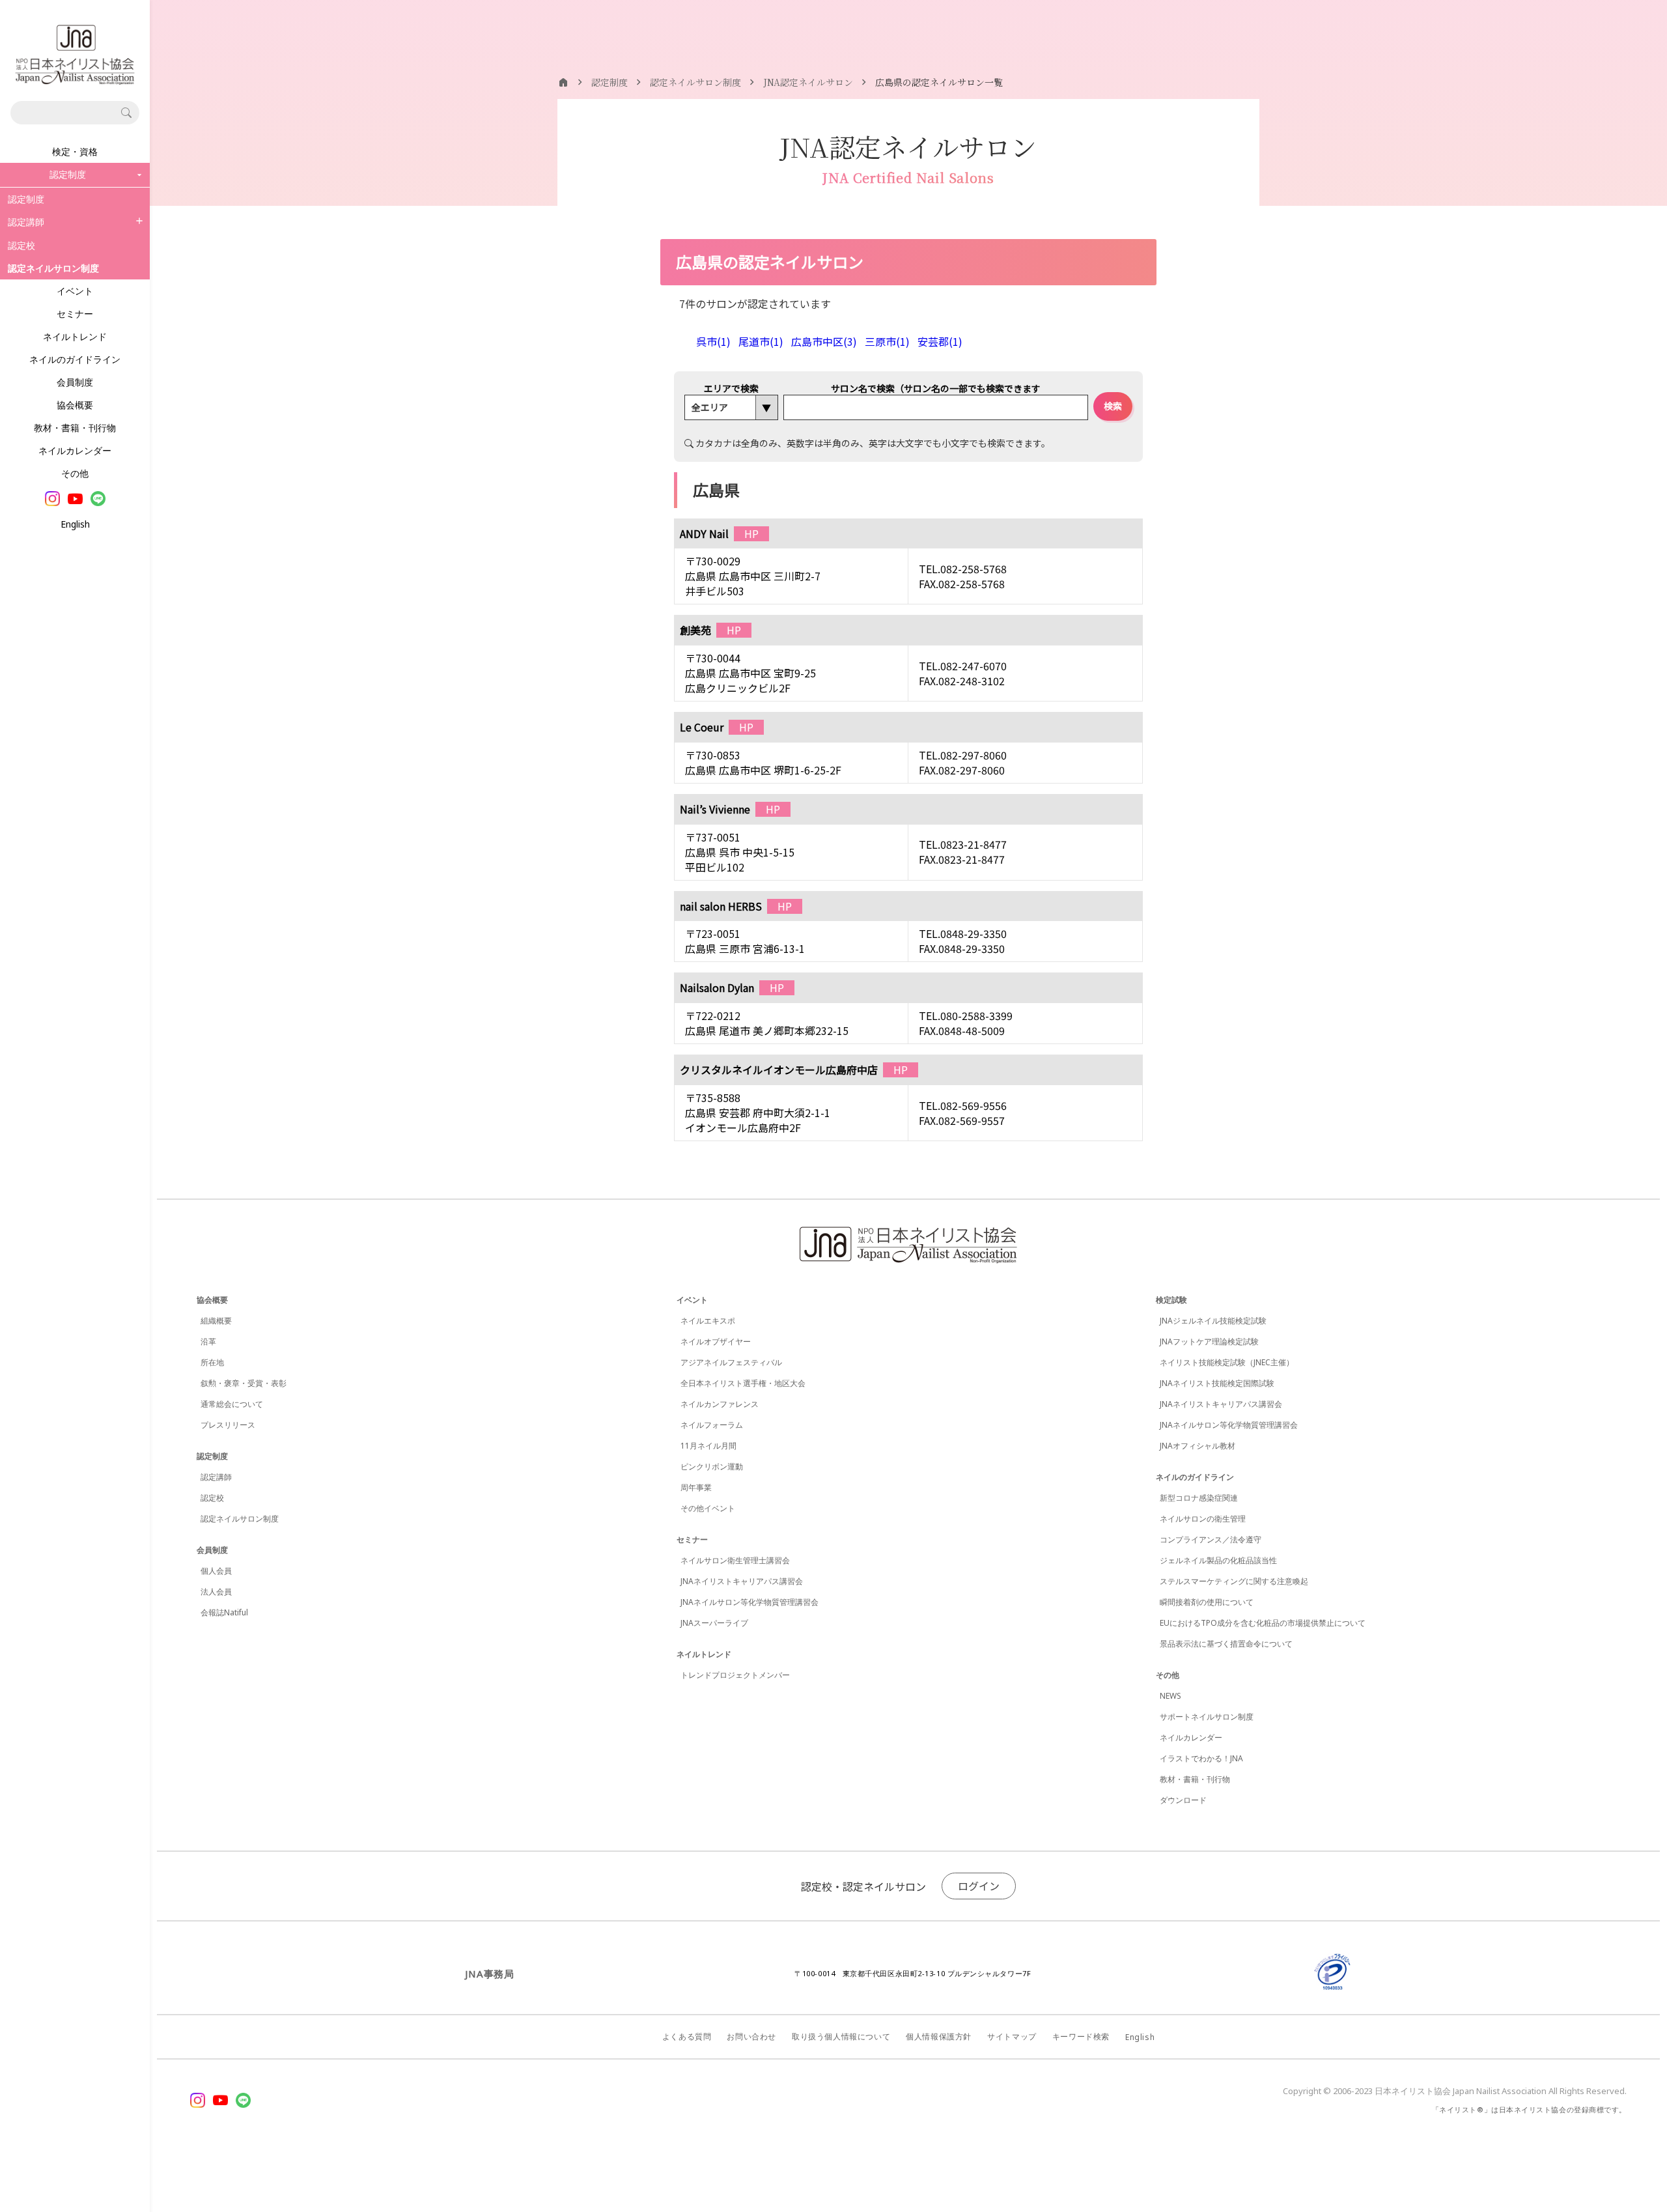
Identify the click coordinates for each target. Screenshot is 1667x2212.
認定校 (21, 245)
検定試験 (1171, 1300)
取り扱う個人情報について (841, 2036)
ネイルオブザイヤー (716, 1341)
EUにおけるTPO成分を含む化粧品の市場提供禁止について (1263, 1623)
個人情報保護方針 (939, 2036)
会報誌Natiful (224, 1612)
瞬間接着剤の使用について (1207, 1602)
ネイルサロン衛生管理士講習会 (735, 1560)
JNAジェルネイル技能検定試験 (1213, 1321)
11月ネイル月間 (708, 1446)
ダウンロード (1183, 1800)
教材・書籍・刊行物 (75, 428)
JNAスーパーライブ (714, 1623)
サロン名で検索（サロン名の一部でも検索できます (936, 388)
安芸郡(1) (940, 341)
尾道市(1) (761, 341)
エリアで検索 (731, 388)
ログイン (979, 1886)
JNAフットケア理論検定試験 (1209, 1341)
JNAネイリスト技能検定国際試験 (1217, 1383)
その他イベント (708, 1508)
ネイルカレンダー (75, 450)
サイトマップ (1012, 2036)
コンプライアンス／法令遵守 (1211, 1539)
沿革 (208, 1341)
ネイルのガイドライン (75, 359)
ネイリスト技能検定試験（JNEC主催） (1227, 1362)
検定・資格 (75, 151)
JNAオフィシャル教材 (1198, 1446)
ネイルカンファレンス (720, 1404)
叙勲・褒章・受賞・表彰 (244, 1383)
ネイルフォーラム (712, 1425)
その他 (75, 473)
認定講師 (26, 222)
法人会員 (216, 1592)
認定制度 (26, 199)
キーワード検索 (1081, 2036)
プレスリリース (228, 1425)
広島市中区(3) (824, 341)
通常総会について (232, 1404)
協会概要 (75, 405)
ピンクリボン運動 (712, 1467)
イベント (75, 291)
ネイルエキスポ (708, 1321)
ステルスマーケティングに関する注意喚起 (1234, 1581)
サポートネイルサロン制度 (1207, 1717)
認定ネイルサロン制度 (240, 1519)
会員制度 (75, 382)
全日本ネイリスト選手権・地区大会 (743, 1383)
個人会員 (216, 1571)
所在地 (212, 1362)
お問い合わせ (751, 2036)
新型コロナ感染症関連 (1199, 1498)
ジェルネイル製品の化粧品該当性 (1218, 1560)
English (75, 524)
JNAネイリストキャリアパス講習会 (742, 1581)
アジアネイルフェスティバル (731, 1362)
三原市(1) (887, 341)
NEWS (1170, 1696)
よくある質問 (687, 2036)
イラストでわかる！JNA (1201, 1758)
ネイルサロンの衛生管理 (1203, 1519)
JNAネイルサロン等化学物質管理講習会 (749, 1602)
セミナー (75, 314)
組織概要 (216, 1321)
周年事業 (696, 1487)
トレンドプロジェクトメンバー (735, 1675)
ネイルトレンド (75, 336)
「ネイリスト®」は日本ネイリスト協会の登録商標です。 (1529, 2109)
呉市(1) (713, 341)
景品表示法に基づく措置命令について (1226, 1644)
